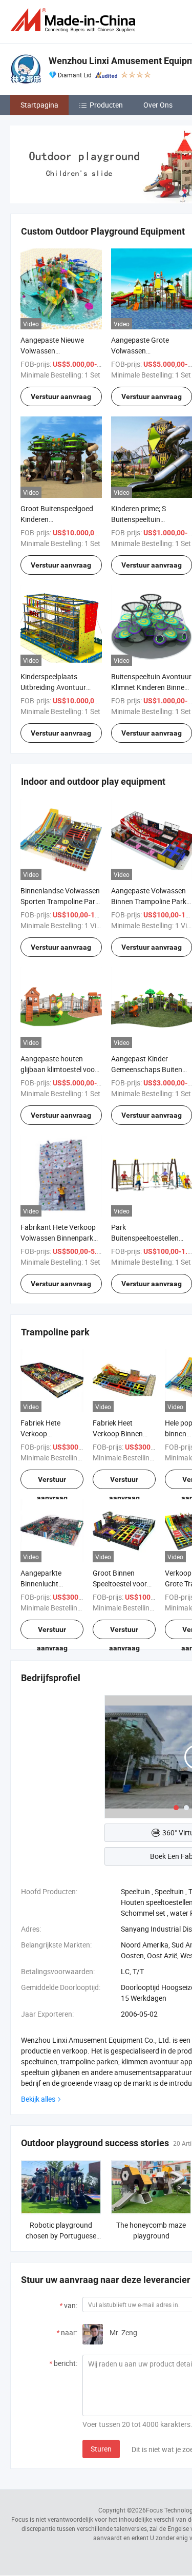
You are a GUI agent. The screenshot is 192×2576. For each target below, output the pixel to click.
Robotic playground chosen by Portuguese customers (61, 2236)
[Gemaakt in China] (75, 20)
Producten (106, 105)
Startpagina (39, 105)
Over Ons (158, 105)
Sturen (101, 2449)
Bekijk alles (38, 2099)
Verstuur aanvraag (61, 396)
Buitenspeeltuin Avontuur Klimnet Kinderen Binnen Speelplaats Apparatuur (151, 687)
